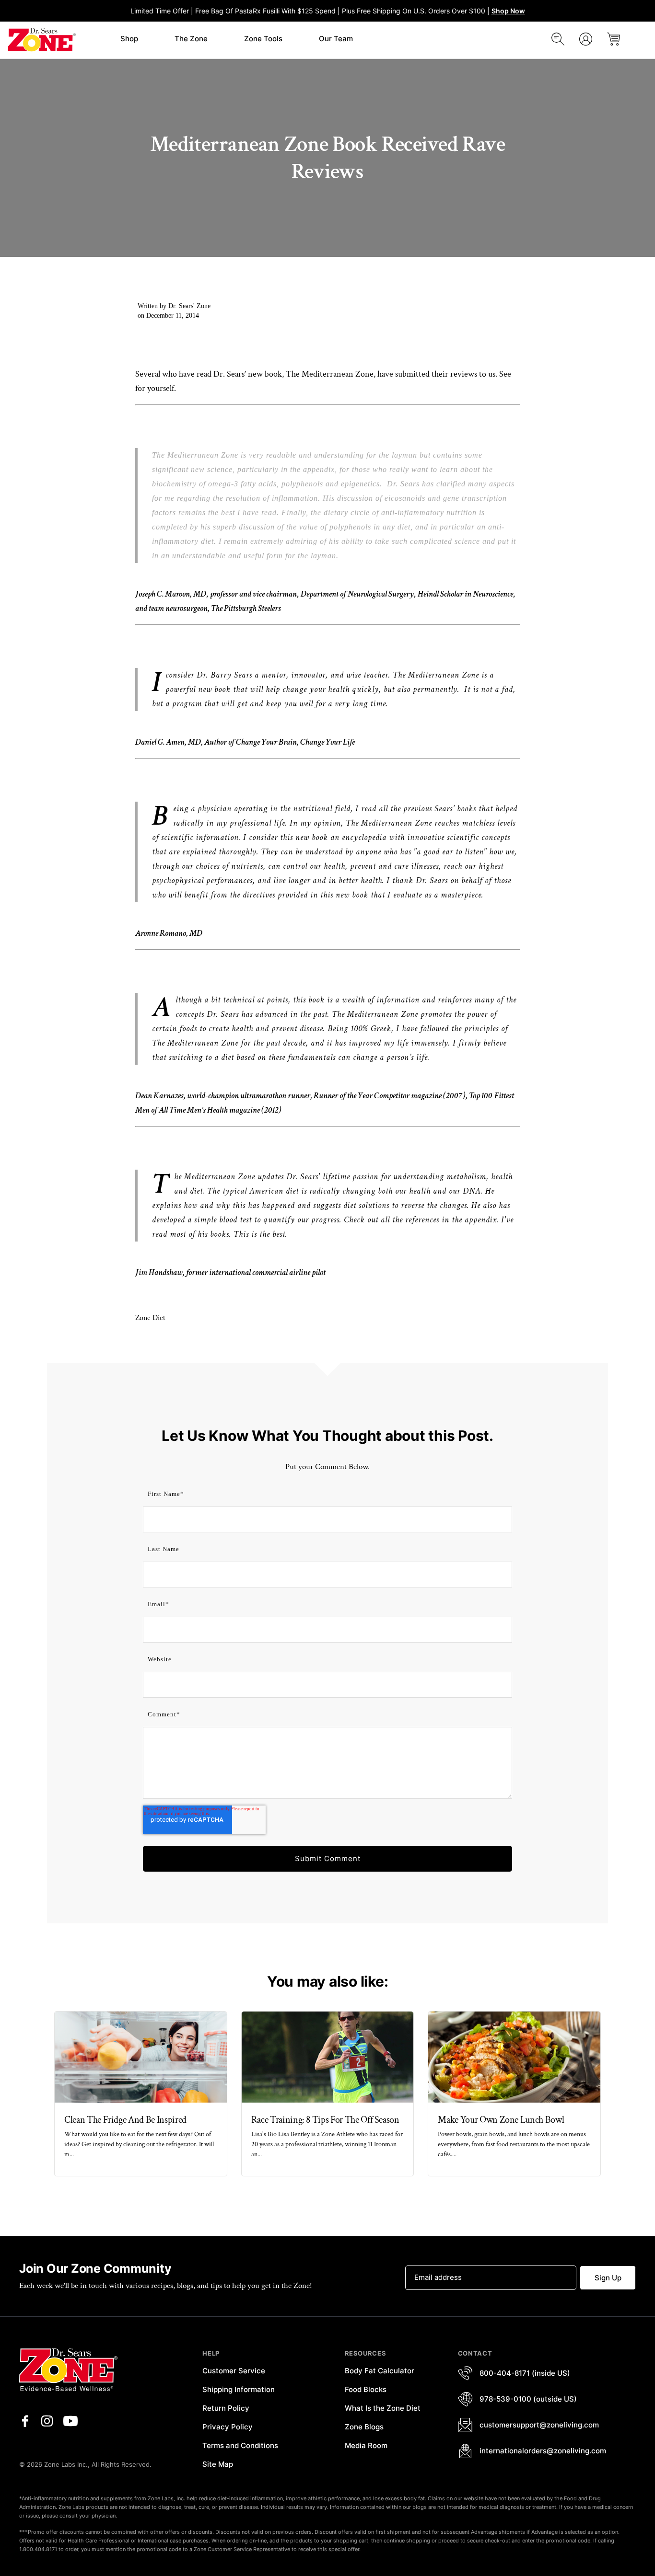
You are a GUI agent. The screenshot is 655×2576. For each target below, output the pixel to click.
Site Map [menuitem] (218, 2464)
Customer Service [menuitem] (234, 2371)
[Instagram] (47, 2421)
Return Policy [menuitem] (226, 2408)
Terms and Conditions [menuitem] (240, 2445)
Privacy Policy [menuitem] (228, 2427)
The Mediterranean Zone (330, 374)
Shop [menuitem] (129, 39)
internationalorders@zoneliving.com (543, 2451)
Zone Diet (150, 1318)
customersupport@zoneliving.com (539, 2425)
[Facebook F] (25, 2421)
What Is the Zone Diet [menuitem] (383, 2408)
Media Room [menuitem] (366, 2445)
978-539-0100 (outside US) (528, 2399)
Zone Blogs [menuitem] (364, 2427)
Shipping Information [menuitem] (239, 2389)
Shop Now (508, 11)
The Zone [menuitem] (191, 39)
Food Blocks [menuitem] (366, 2389)
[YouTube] (70, 2421)
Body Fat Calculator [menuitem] (380, 2371)
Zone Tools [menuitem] (263, 39)
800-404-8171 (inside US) (525, 2373)
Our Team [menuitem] (336, 39)
